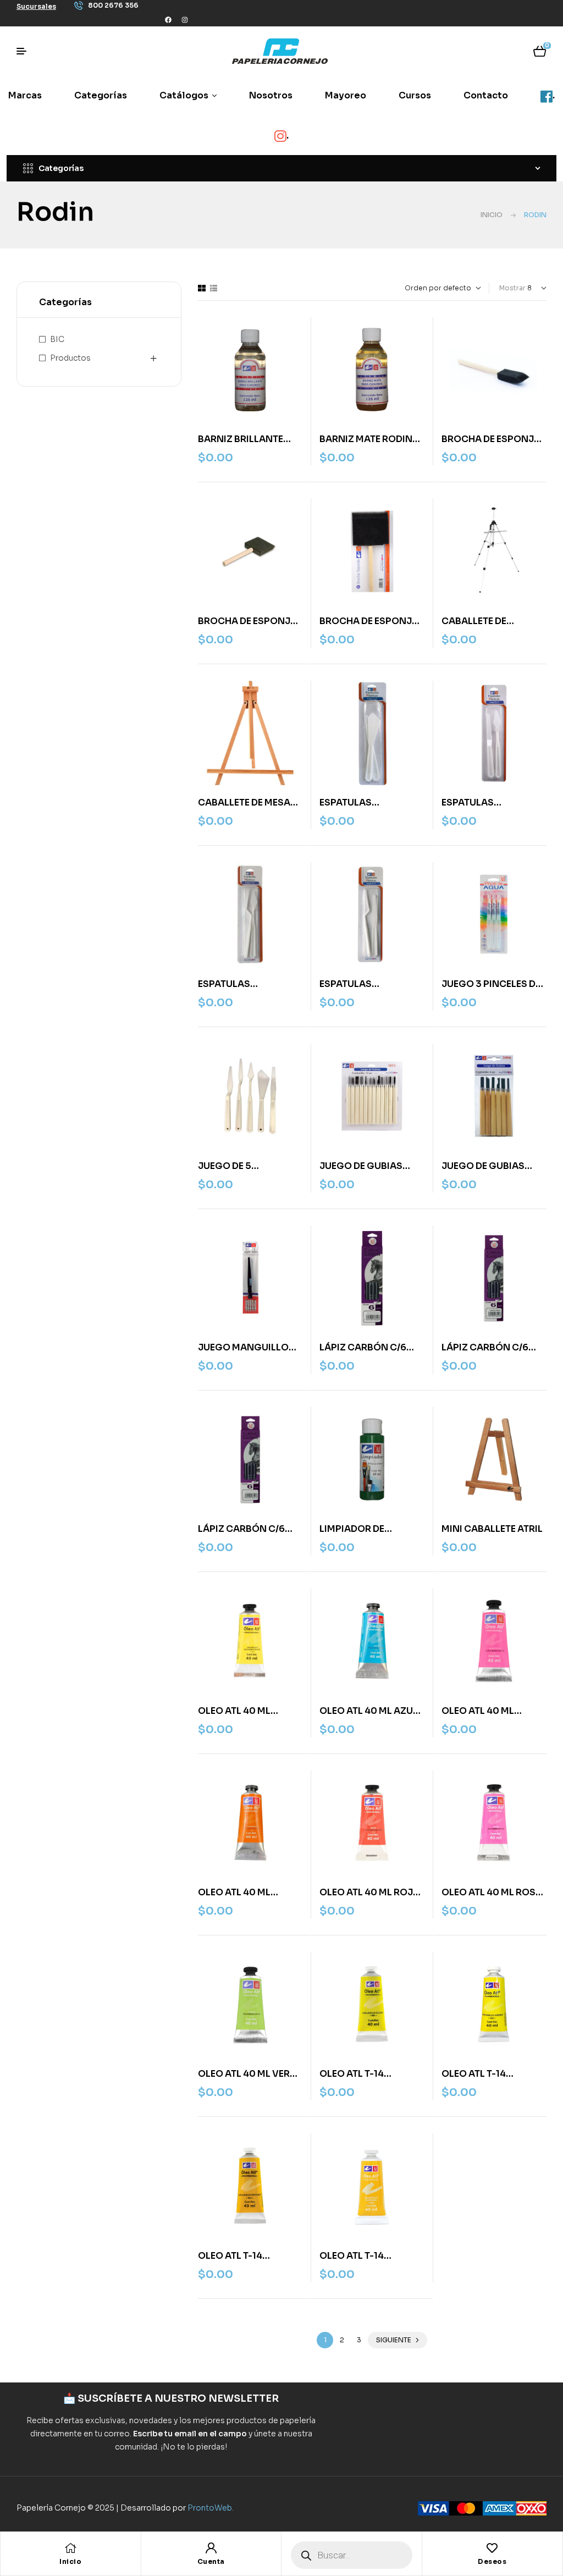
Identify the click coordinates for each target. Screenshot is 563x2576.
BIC (57, 339)
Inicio (492, 215)
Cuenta (211, 2561)
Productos (70, 358)
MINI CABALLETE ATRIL (492, 1529)
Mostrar (512, 288)
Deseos (492, 2561)
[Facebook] (168, 20)
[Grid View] (202, 288)
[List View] (214, 288)
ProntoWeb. (211, 2508)
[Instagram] (185, 20)
